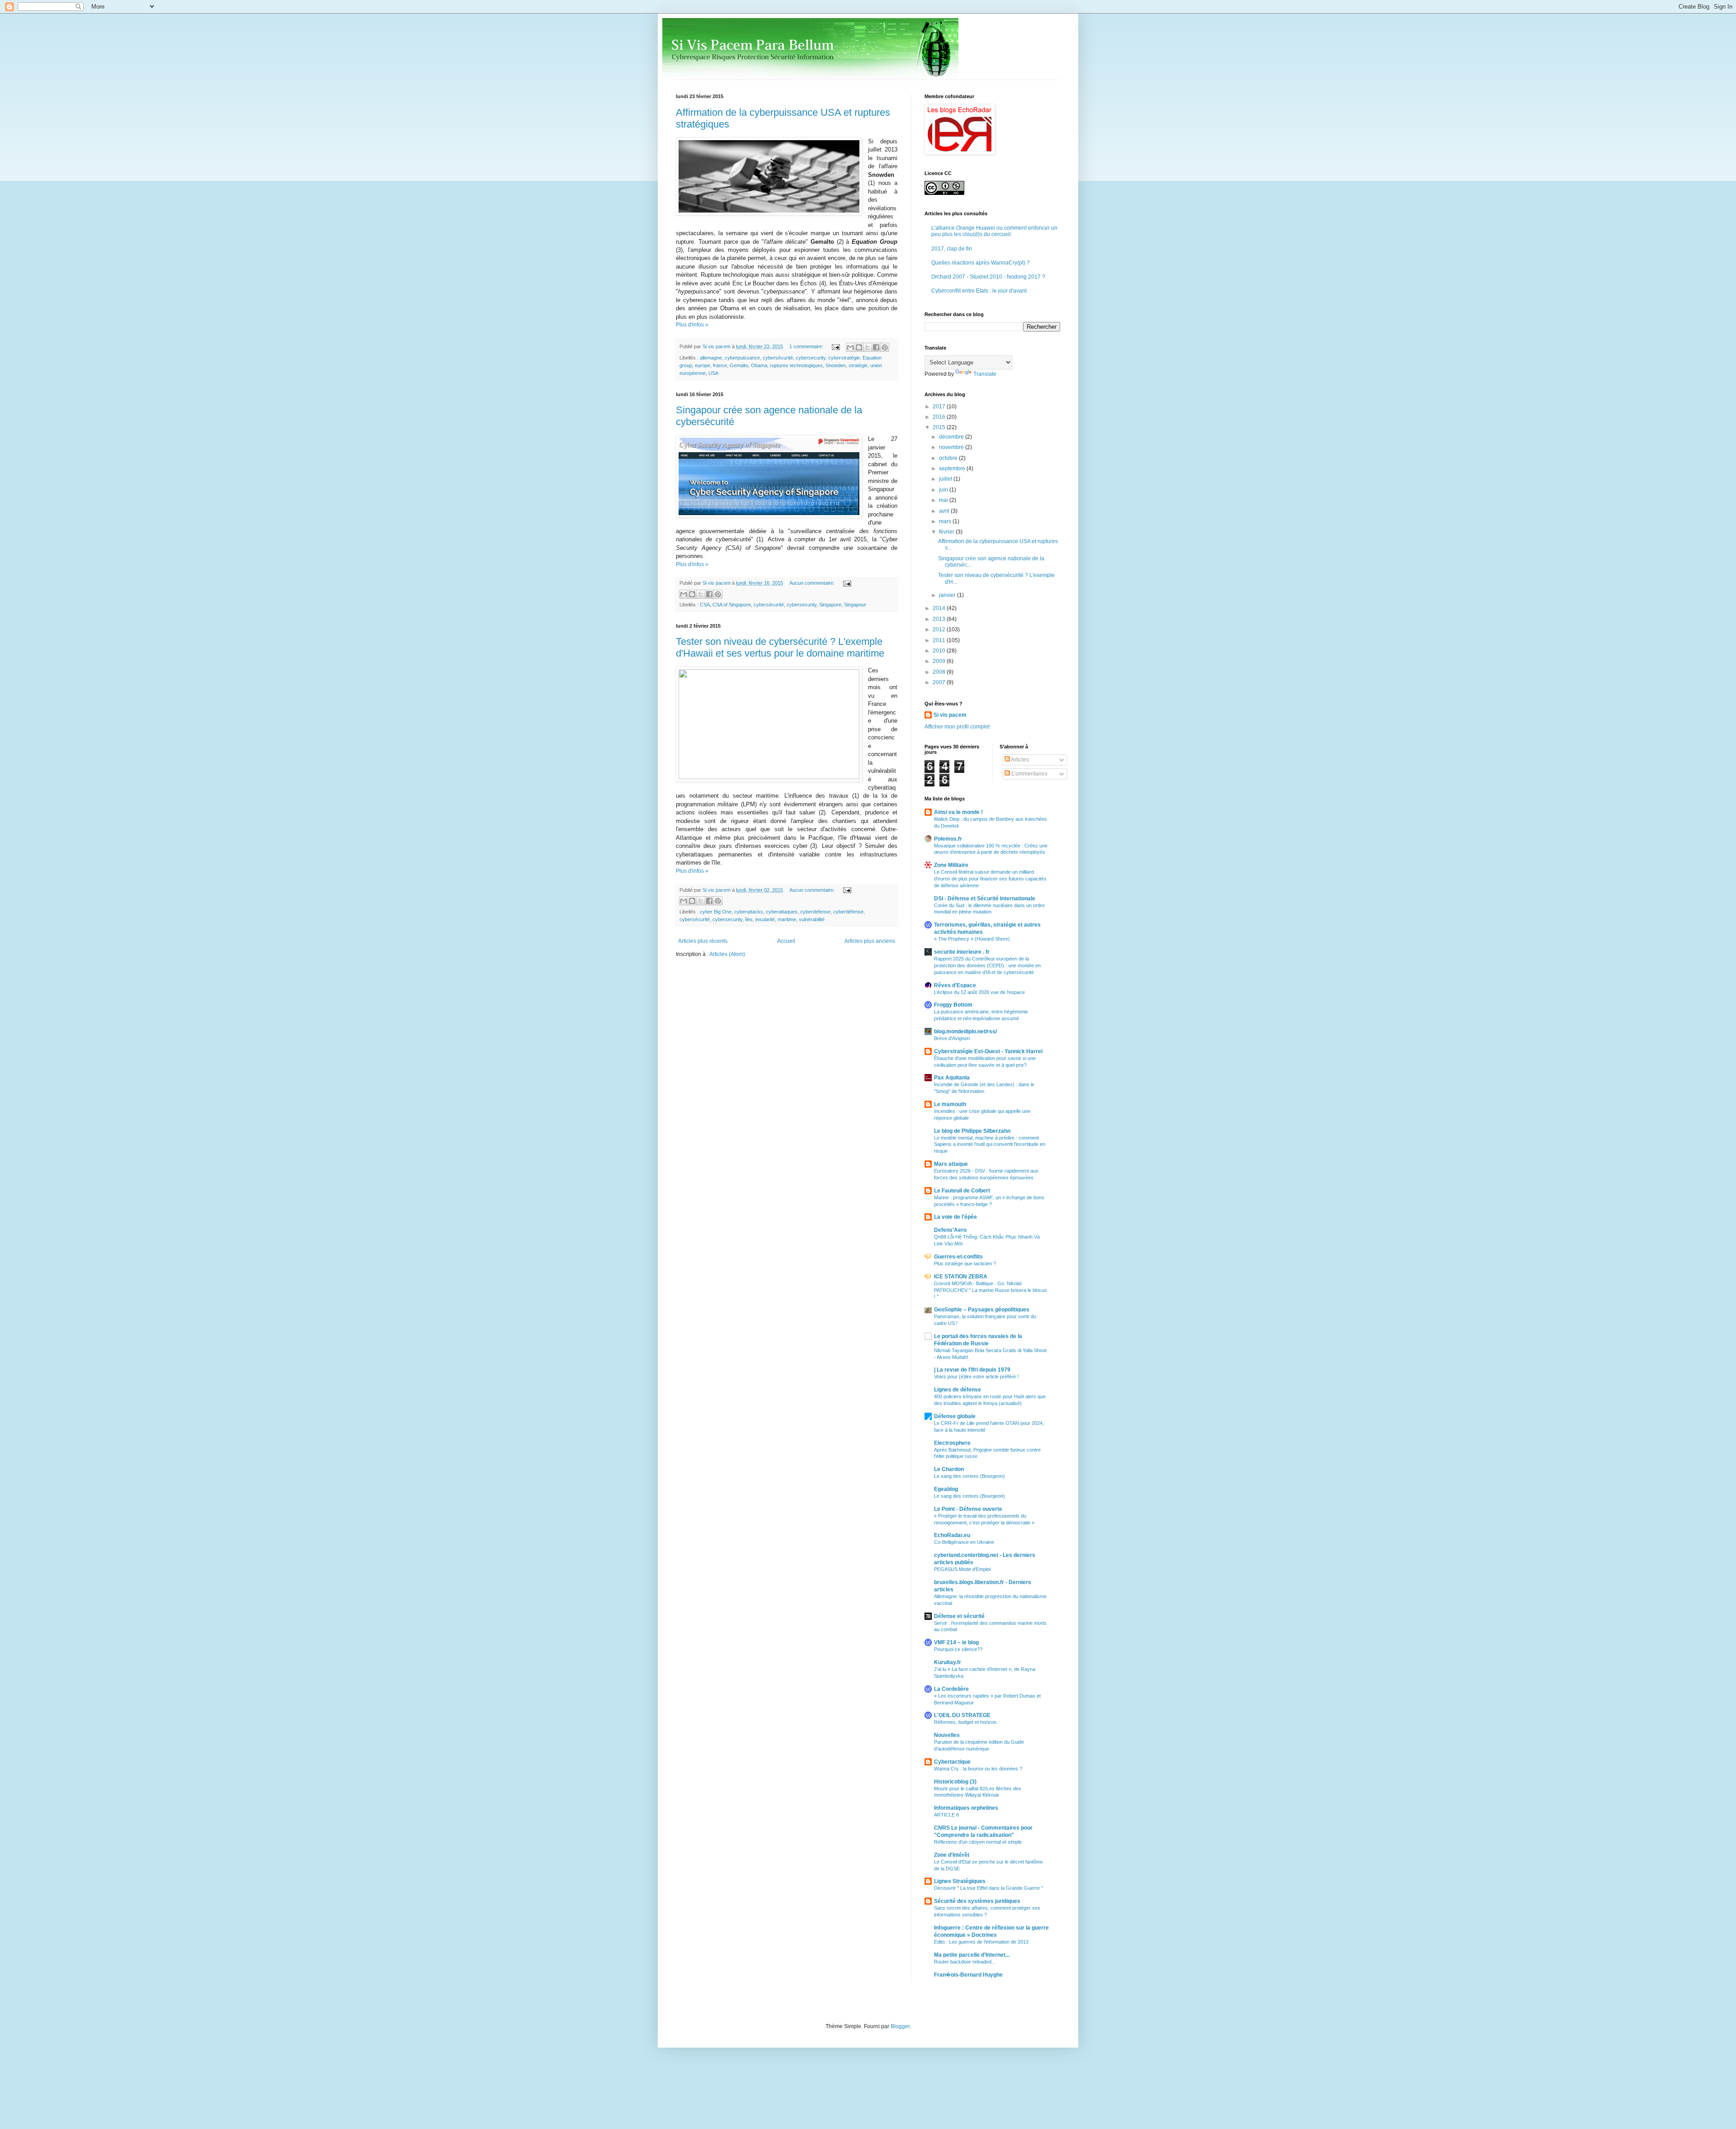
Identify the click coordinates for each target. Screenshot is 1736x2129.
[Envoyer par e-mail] (850, 347)
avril (945, 511)
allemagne (711, 358)
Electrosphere (952, 1443)
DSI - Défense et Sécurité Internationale (985, 899)
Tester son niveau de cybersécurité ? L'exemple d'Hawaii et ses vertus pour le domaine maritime (780, 647)
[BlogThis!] (859, 347)
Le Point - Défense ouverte (968, 1509)
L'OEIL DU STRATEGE (962, 1715)
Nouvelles (947, 1735)
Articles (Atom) (727, 954)
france (720, 365)
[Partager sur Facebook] (876, 347)
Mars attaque (951, 1164)
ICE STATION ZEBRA (961, 1277)
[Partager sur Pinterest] (885, 347)
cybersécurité (778, 358)
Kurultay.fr (948, 1662)
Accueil (786, 941)
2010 (940, 651)
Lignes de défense (958, 1390)
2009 (940, 661)
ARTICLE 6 (946, 1815)
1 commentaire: (807, 346)
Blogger (900, 2026)
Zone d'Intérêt (952, 1855)
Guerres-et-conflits (958, 1257)
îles (749, 919)
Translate (985, 374)
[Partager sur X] (868, 347)
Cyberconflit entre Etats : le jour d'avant (979, 291)
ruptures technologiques (796, 365)
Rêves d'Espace (955, 985)
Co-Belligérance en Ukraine (964, 1542)
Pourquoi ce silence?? (958, 1649)
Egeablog (946, 1489)
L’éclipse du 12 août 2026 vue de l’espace (979, 992)
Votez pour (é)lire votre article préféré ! (976, 1377)
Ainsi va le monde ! (958, 812)
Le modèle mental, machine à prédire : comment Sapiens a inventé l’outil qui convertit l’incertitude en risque (990, 1145)
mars (946, 521)
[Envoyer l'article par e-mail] (835, 346)
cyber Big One (716, 912)
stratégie (858, 365)
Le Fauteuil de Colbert (962, 1191)
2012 (940, 629)
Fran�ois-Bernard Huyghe (968, 1975)
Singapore (830, 605)
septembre (953, 468)
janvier (948, 595)
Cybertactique (952, 1762)
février (947, 532)
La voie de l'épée (955, 1217)
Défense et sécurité (959, 1616)
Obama (759, 365)
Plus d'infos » (692, 325)
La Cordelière (951, 1689)
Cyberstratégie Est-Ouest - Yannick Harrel (988, 1051)
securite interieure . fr (962, 952)
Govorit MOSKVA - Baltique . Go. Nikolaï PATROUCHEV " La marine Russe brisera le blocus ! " (991, 1290)
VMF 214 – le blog (956, 1642)
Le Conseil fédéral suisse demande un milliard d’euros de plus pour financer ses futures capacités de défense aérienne (990, 879)
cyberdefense (815, 912)
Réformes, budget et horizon (965, 1722)
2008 (940, 672)
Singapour (855, 605)
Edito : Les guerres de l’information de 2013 (981, 1942)
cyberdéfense (848, 912)
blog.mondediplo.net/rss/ (965, 1031)
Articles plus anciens (870, 941)
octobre (949, 458)
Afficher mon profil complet (957, 727)
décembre (952, 437)
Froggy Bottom (953, 1005)
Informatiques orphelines (966, 1808)
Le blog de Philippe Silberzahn (972, 1131)
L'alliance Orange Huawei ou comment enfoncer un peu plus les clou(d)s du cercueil (994, 231)
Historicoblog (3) (955, 1782)
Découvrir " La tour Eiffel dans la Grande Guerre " (988, 1888)
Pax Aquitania (952, 1078)
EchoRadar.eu (952, 1535)
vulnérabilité (812, 919)
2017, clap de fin (952, 249)
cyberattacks (749, 912)
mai (944, 500)
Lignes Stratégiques (960, 1881)
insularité (765, 919)
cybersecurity (811, 358)
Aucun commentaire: (813, 583)
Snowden (836, 365)
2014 (940, 608)
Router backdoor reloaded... (965, 1962)
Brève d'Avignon (952, 1038)
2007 (940, 682)
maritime (787, 919)
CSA (705, 605)
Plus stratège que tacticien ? (965, 1263)
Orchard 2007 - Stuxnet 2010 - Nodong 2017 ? (988, 277)
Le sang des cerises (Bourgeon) (969, 1476)
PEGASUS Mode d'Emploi (962, 1569)
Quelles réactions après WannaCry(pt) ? (981, 263)
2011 (940, 640)
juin (944, 490)
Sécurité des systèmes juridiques (977, 1901)
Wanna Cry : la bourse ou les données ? (978, 1769)
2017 (940, 407)
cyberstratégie (844, 358)
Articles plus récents (703, 941)
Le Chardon (949, 1469)
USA (713, 373)
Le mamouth (950, 1104)
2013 (940, 619)
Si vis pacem (950, 715)
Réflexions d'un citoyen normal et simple (978, 1842)
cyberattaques (782, 912)
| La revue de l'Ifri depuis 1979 (972, 1370)
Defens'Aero (950, 1230)
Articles (1019, 760)
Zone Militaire (951, 865)
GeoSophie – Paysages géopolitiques (982, 1310)
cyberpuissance (742, 358)
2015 (940, 427)
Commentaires (1029, 774)
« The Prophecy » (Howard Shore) (972, 939)
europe (703, 365)
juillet (946, 479)
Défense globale (955, 1416)
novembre (952, 447)
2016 (940, 417)
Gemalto (739, 365)
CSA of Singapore (732, 605)
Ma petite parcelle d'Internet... (972, 1955)
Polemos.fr (948, 839)
